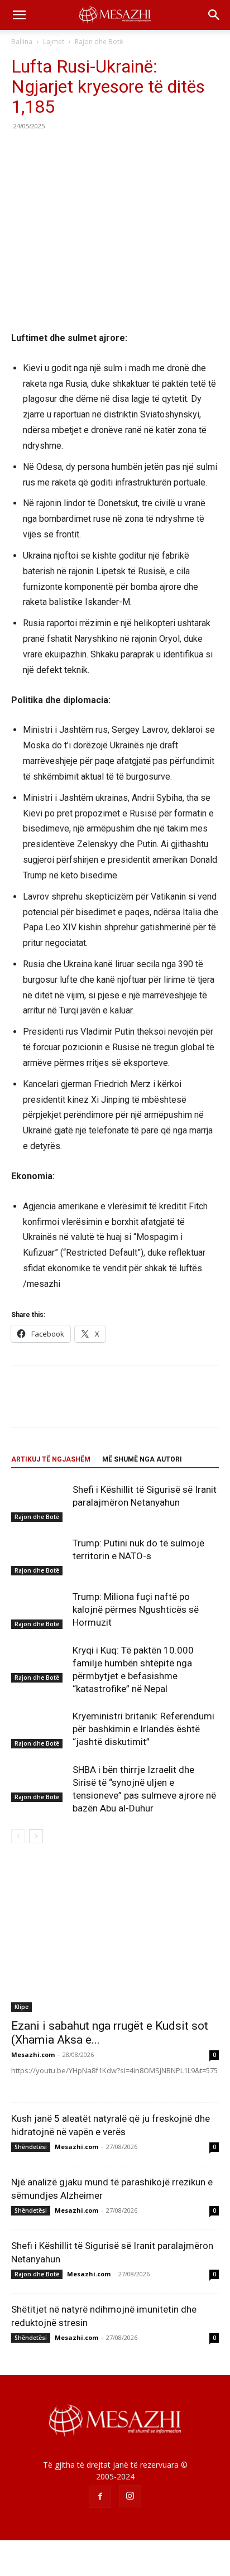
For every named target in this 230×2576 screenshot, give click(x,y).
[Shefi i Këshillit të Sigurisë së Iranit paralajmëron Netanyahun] (39, 1503)
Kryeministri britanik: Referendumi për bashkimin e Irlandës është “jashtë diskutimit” (143, 1729)
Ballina (22, 42)
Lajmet (54, 42)
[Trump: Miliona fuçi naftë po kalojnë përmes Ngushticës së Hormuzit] (39, 1610)
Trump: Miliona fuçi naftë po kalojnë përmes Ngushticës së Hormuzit (136, 1609)
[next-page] (36, 1836)
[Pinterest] (74, 151)
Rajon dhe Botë (99, 42)
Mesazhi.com (33, 2054)
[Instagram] (130, 2496)
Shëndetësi (31, 2147)
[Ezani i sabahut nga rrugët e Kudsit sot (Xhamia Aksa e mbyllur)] (115, 1936)
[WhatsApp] (99, 151)
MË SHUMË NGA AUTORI (142, 1459)
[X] (48, 151)
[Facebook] (22, 151)
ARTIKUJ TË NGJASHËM (51, 1459)
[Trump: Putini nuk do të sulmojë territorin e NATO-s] (39, 1556)
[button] (19, 15)
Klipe (21, 2007)
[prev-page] (18, 1836)
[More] (126, 151)
